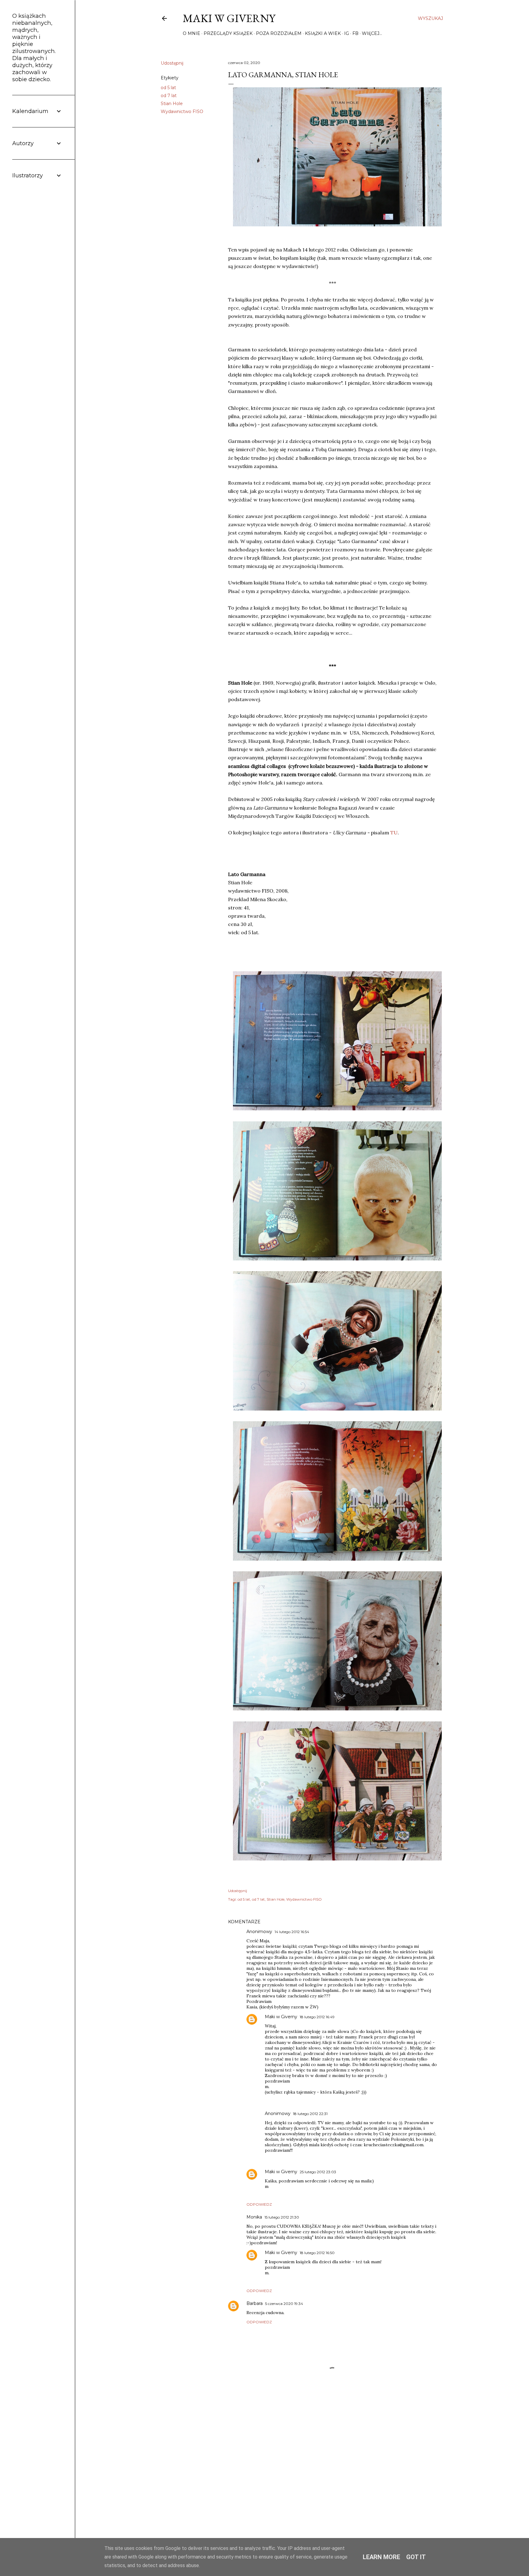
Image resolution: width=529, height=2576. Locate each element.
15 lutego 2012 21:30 (282, 2217)
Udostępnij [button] (172, 63)
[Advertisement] (332, 2470)
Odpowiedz (259, 2204)
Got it (416, 2557)
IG (347, 33)
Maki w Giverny (229, 18)
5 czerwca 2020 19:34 (284, 2304)
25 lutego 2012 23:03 (318, 2172)
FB (355, 33)
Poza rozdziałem (279, 33)
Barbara (255, 2303)
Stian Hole (172, 104)
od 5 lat (168, 88)
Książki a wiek (323, 33)
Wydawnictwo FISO (182, 111)
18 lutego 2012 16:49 (317, 2017)
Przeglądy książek (228, 33)
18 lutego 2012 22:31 (310, 2114)
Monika (254, 2217)
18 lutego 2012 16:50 (317, 2253)
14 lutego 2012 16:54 (292, 1932)
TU (394, 833)
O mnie (191, 33)
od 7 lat (169, 96)
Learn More (381, 2557)
